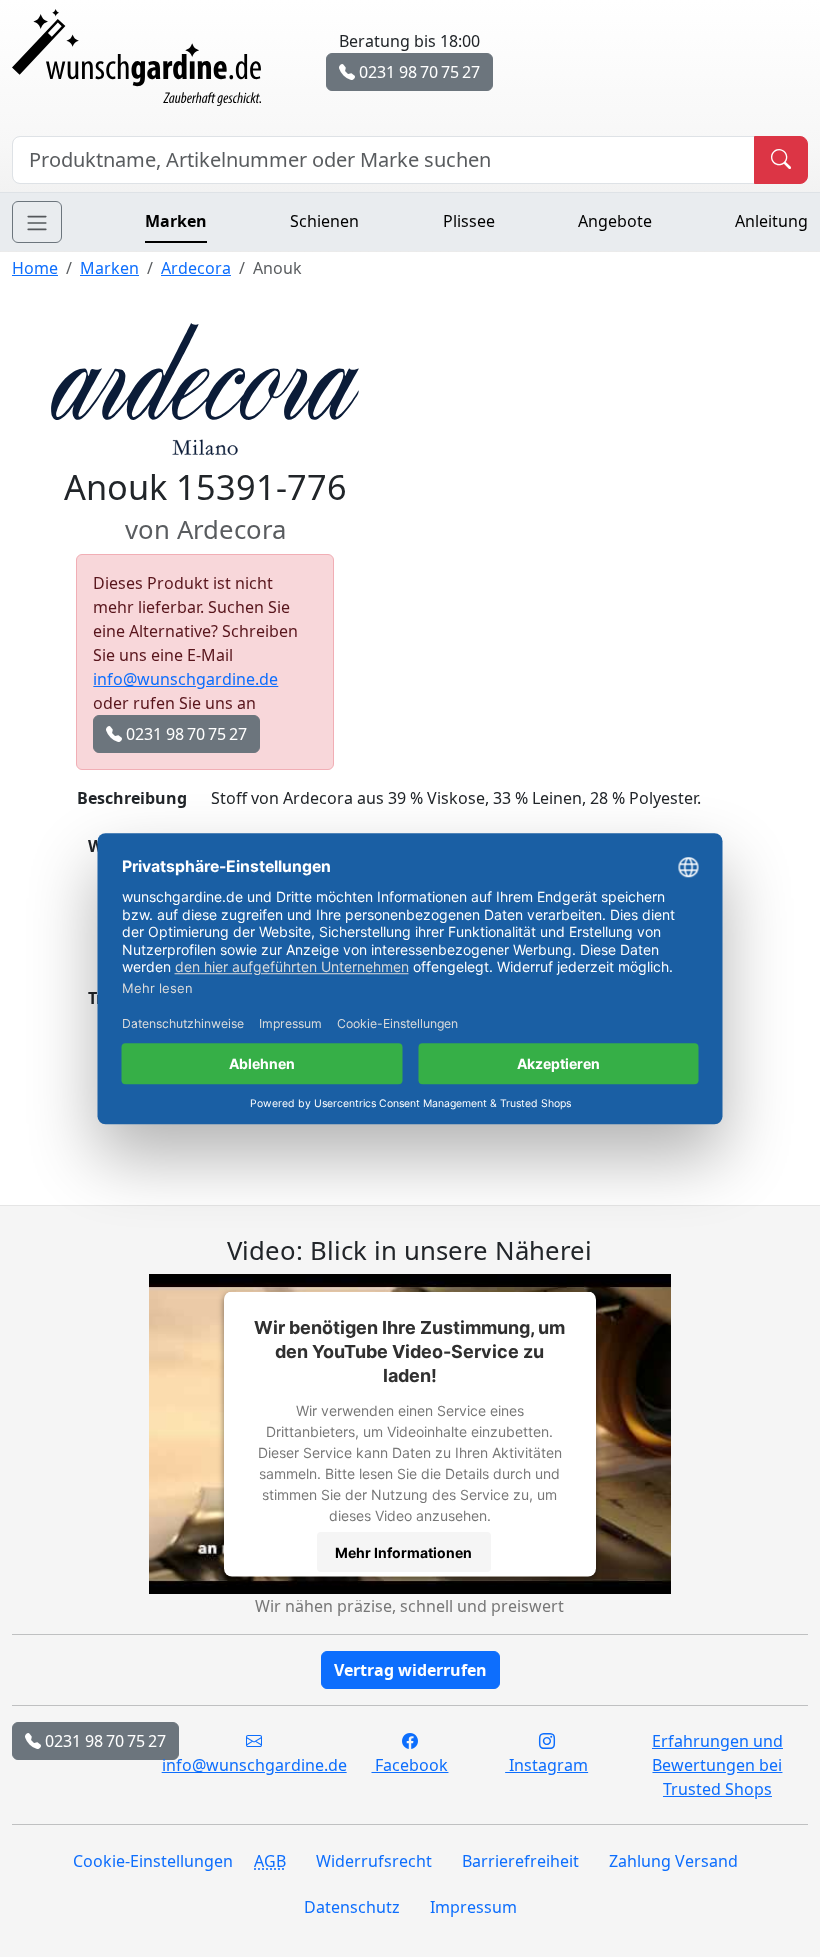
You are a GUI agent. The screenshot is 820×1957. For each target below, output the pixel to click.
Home (35, 268)
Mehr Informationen (403, 1551)
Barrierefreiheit (520, 1861)
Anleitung (771, 221)
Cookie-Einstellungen (153, 1861)
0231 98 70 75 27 (417, 72)
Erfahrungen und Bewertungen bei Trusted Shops (717, 1765)
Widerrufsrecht (374, 1861)
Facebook (409, 1765)
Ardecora (196, 268)
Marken (176, 221)
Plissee (469, 221)
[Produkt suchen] (781, 160)
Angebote (615, 221)
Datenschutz (352, 1907)
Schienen (324, 221)
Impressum (473, 1907)
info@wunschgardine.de (185, 679)
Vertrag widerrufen (410, 1670)
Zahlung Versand (673, 1861)
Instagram (546, 1765)
